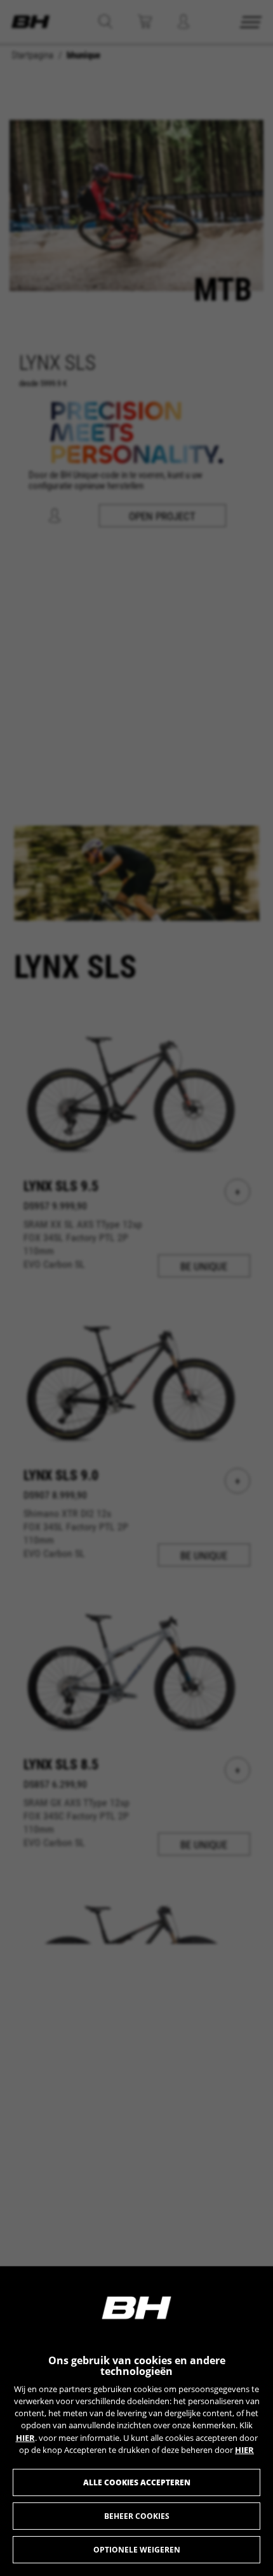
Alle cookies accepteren (137, 2482)
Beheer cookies (137, 2516)
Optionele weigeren (137, 2550)
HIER (25, 2438)
